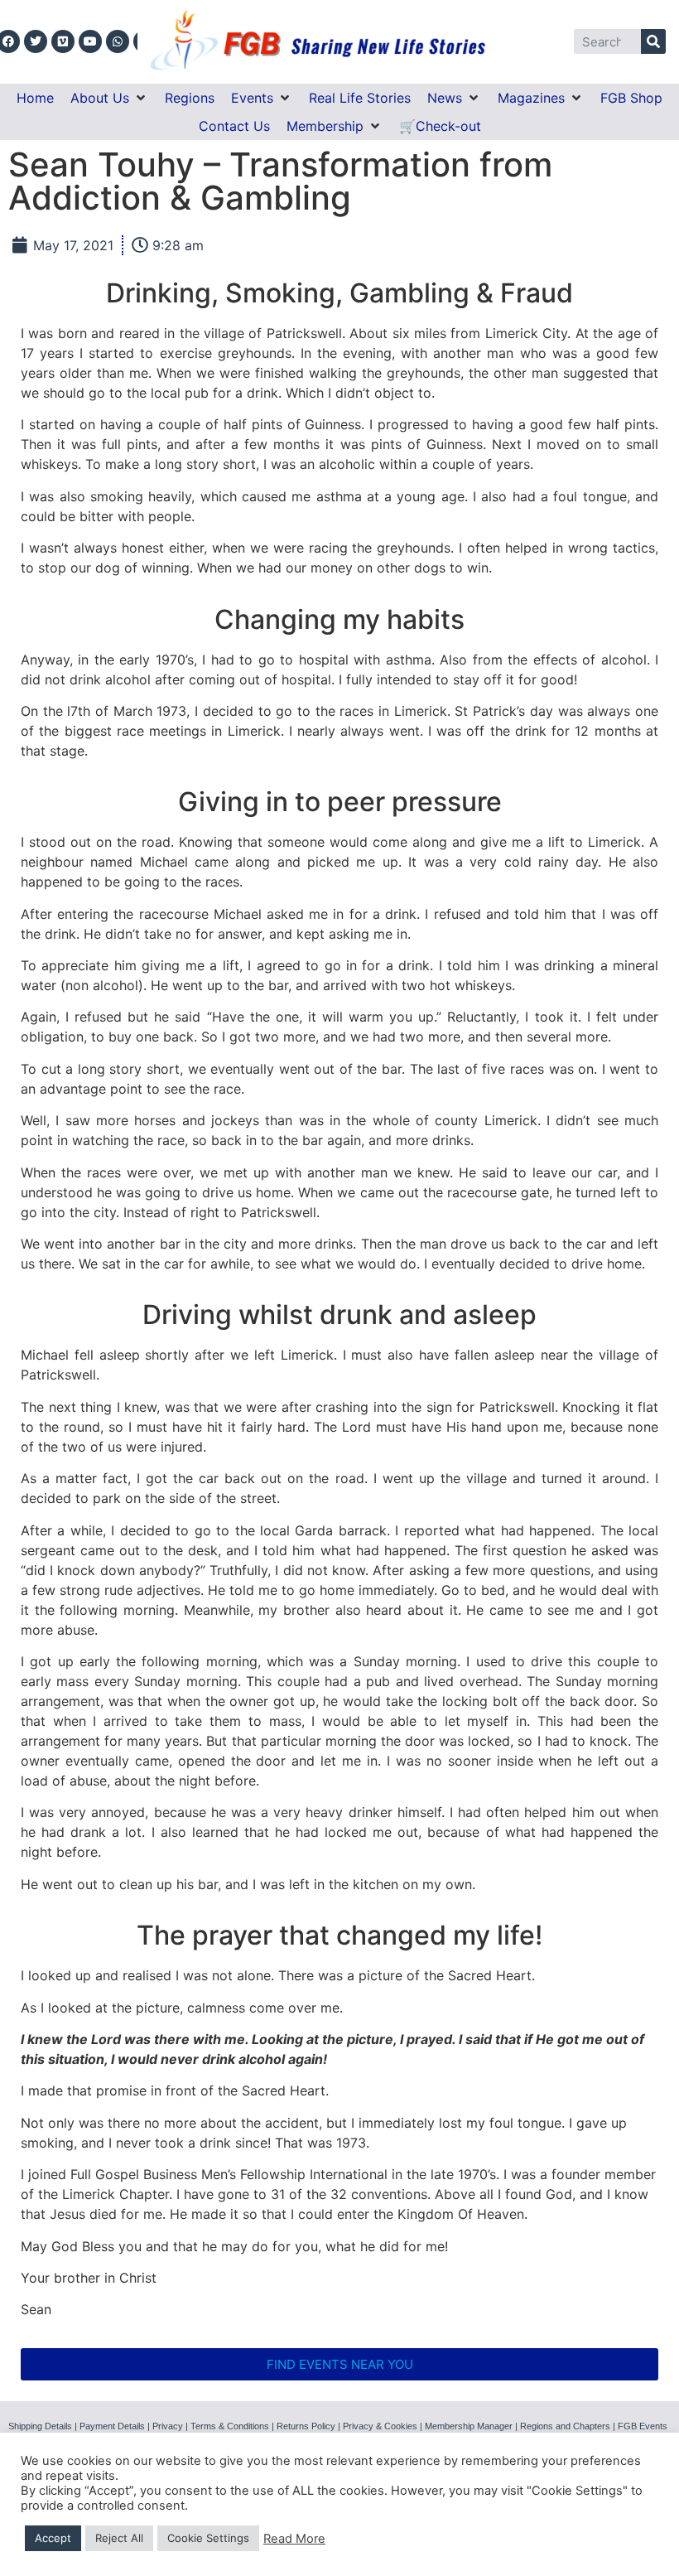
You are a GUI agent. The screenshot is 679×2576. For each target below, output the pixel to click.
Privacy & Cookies (380, 2426)
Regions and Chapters (565, 2426)
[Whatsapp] (118, 41)
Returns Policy (306, 2426)
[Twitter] (36, 41)
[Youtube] (90, 41)
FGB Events (643, 2426)
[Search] (653, 41)
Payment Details (112, 2426)
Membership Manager (469, 2426)
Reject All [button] (119, 2538)
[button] (109, 98)
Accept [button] (53, 2538)
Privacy (168, 2426)
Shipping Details (40, 2426)
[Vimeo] (63, 41)
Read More (294, 2539)
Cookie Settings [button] (208, 2538)
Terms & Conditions (230, 2426)
